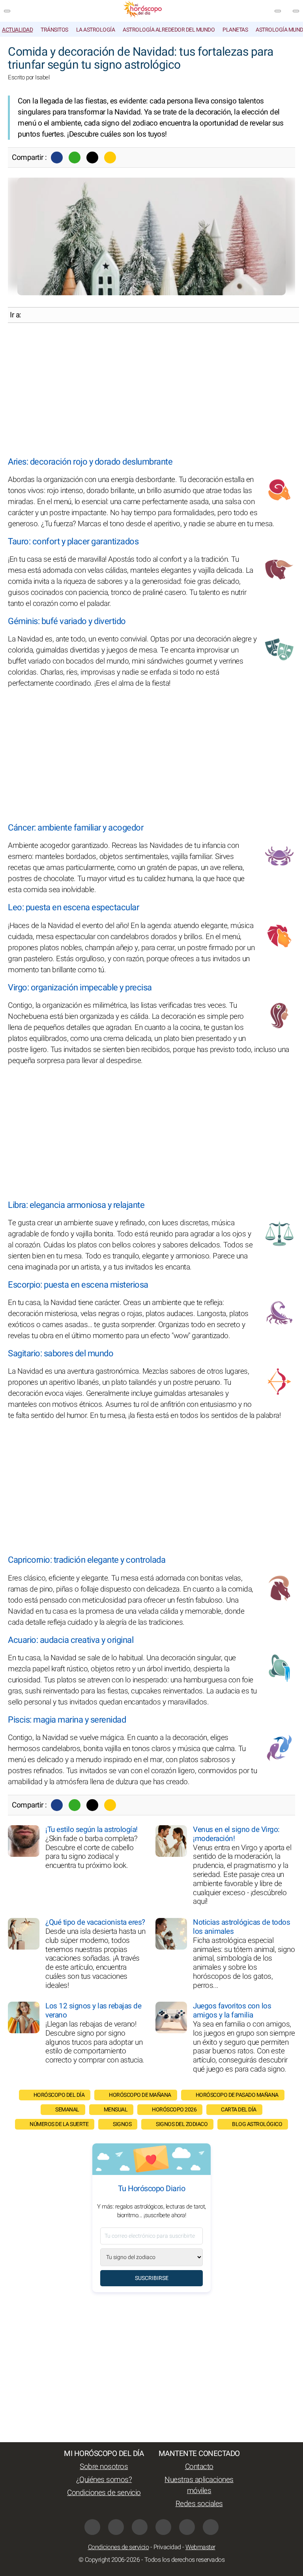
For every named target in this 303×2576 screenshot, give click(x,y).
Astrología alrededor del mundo (169, 30)
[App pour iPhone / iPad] (187, 2527)
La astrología (96, 30)
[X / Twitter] (116, 2527)
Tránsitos (54, 30)
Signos (122, 2124)
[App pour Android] (211, 2527)
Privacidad (167, 2547)
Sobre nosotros (104, 2467)
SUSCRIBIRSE (152, 2278)
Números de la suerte (59, 2124)
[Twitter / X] (92, 157)
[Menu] (7, 11)
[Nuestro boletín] (278, 11)
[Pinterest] (163, 2527)
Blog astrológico (257, 2124)
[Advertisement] (151, 390)
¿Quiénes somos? (104, 2480)
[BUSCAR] (296, 11)
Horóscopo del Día (59, 2095)
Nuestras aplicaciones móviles (199, 2485)
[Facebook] (57, 157)
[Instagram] (140, 2527)
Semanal (67, 2110)
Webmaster (200, 2547)
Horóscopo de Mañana (140, 2095)
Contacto (199, 2467)
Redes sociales (199, 2504)
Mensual (116, 2110)
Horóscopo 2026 (174, 2110)
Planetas (235, 30)
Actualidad (17, 30)
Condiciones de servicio (104, 2493)
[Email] (110, 157)
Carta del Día (239, 2110)
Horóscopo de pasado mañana (237, 2095)
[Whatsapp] (75, 157)
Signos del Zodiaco (182, 2124)
